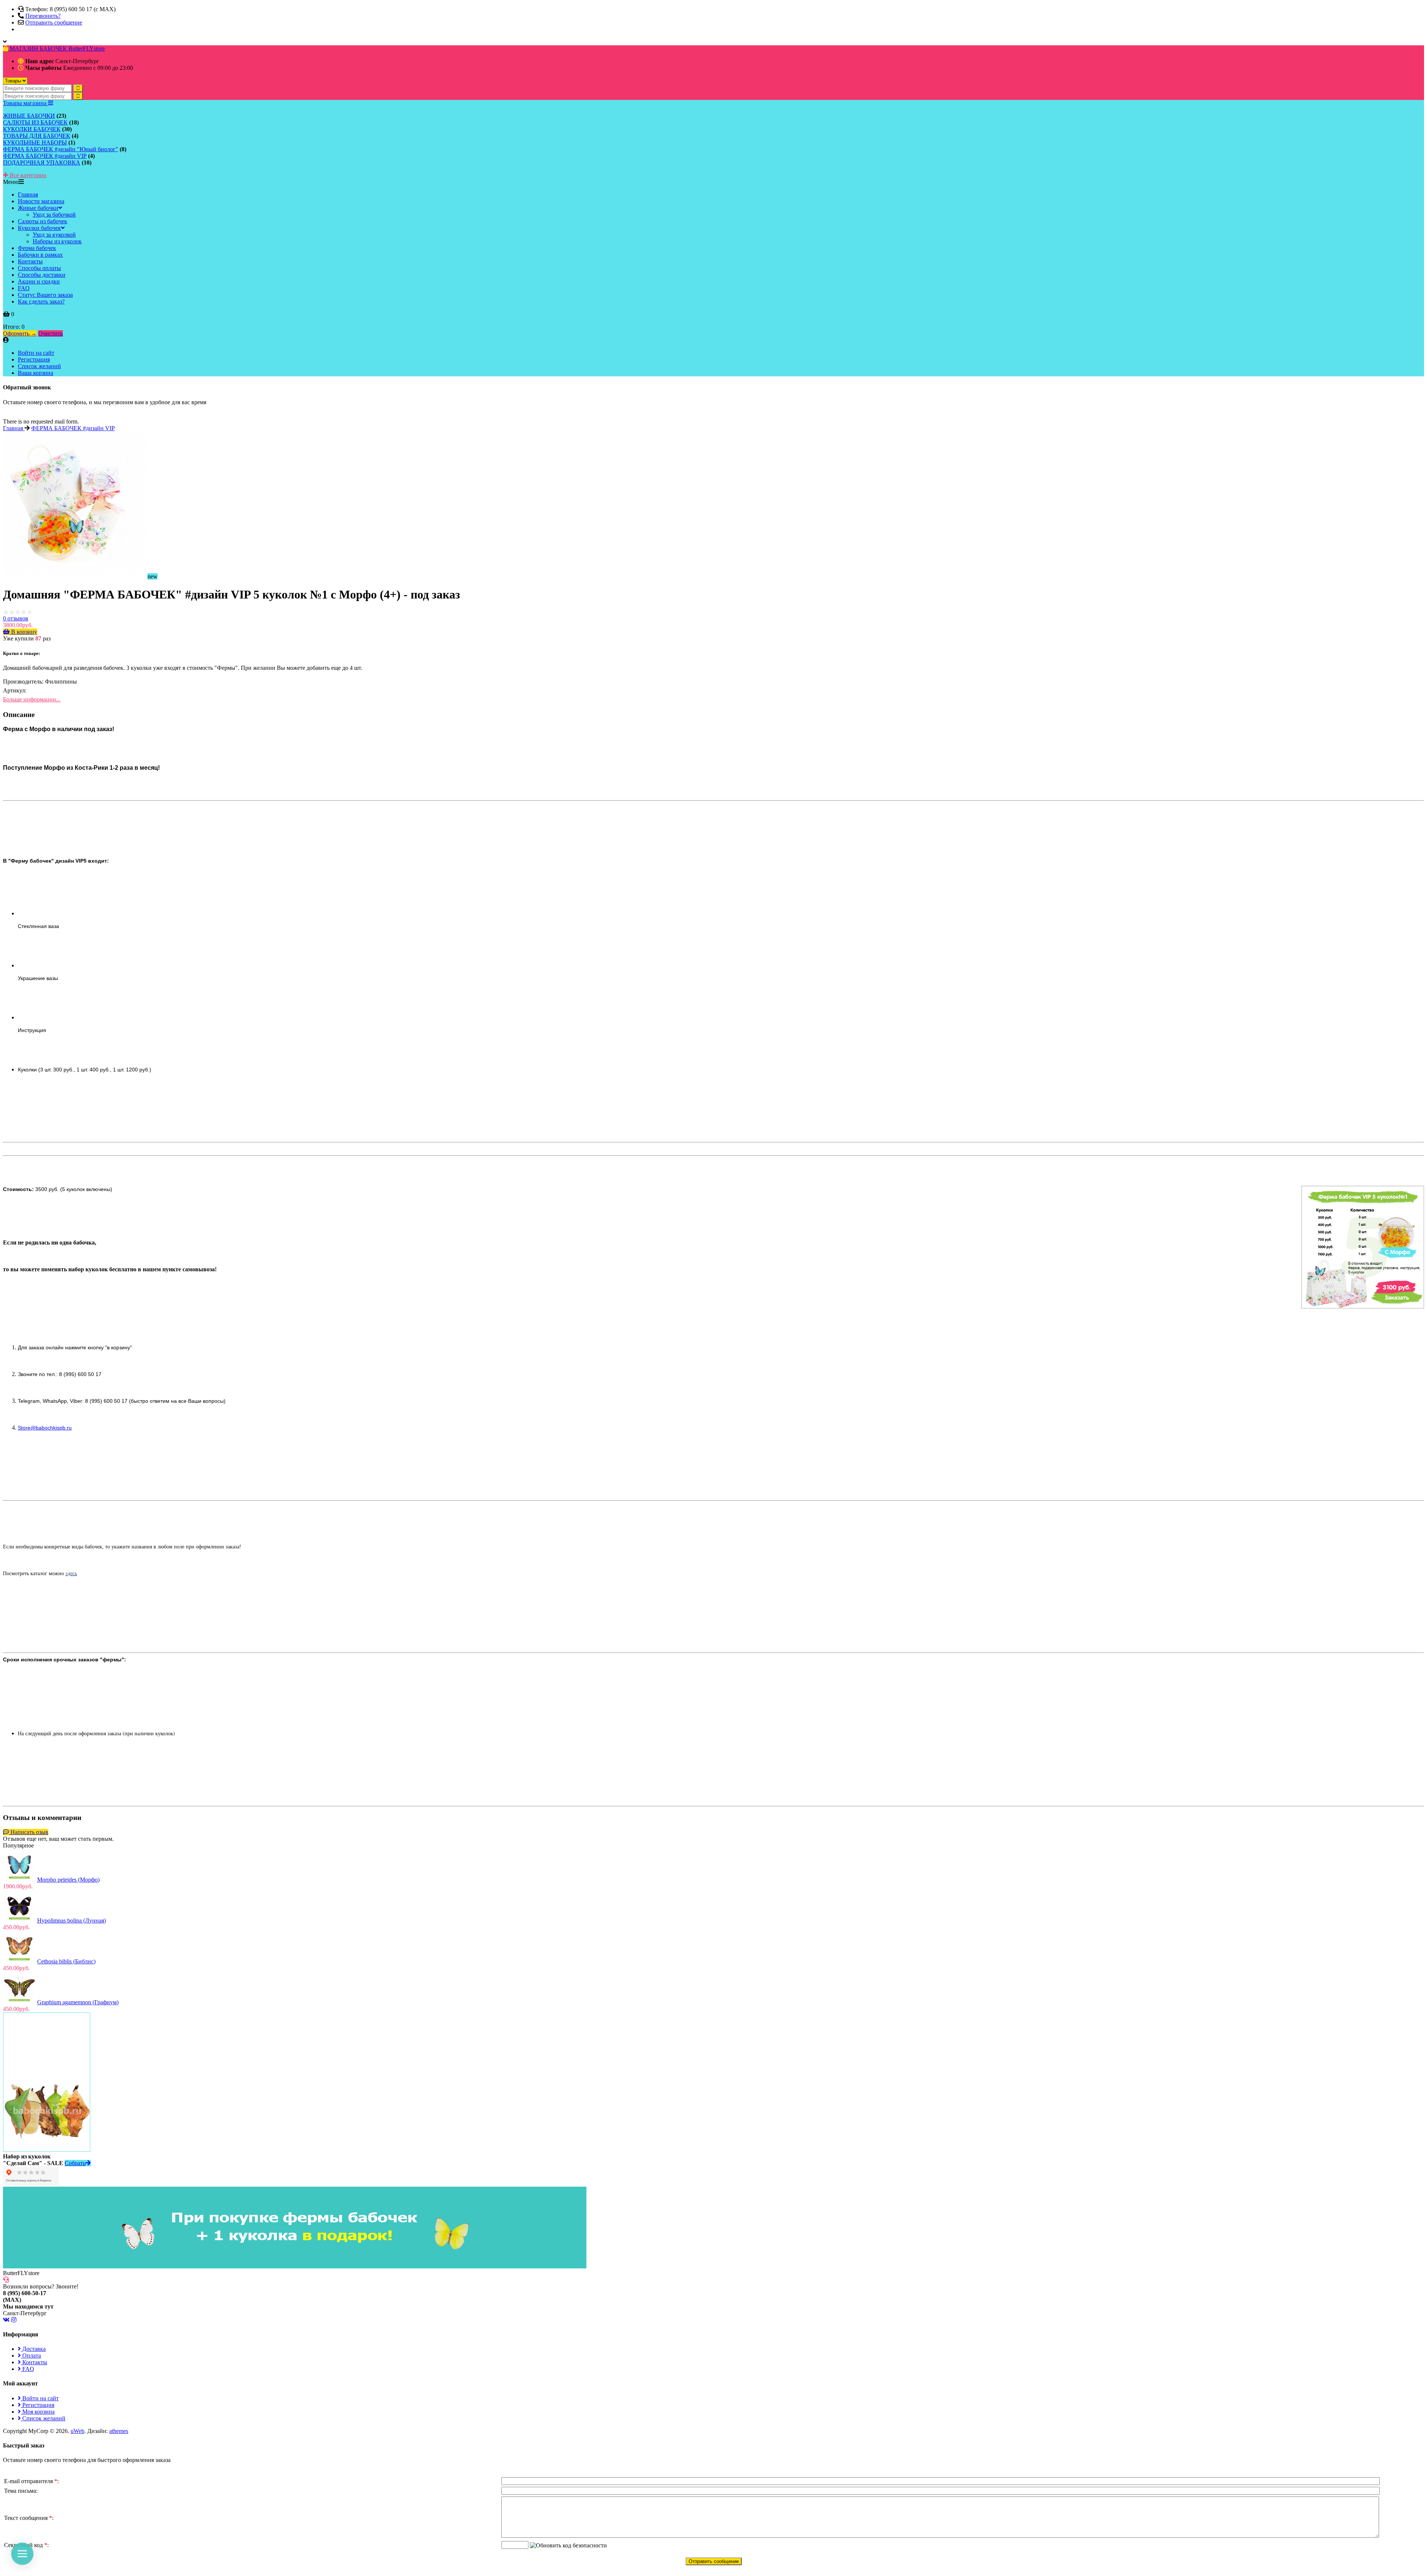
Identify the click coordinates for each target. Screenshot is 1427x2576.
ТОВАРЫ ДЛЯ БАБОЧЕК (37, 136)
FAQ (27, 2369)
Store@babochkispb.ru (45, 1428)
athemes (119, 2431)
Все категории (27, 175)
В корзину (23, 632)
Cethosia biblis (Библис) (66, 1961)
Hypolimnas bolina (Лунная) (72, 1920)
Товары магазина (25, 103)
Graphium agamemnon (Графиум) (78, 2002)
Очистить (51, 333)
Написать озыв (29, 1832)
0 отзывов (16, 618)
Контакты (34, 2362)
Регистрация (34, 359)
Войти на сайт (36, 353)
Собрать (75, 2163)
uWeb (77, 2431)
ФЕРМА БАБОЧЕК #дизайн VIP (45, 156)
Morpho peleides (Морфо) (68, 1880)
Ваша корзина (35, 373)
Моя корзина (38, 2412)
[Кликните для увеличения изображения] (75, 503)
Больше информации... (32, 699)
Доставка (33, 2349)
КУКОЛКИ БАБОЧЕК (32, 129)
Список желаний (39, 366)
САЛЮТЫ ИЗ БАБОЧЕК (35, 122)
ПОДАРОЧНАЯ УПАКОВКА (42, 163)
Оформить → (20, 333)
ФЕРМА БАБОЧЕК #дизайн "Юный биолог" (61, 149)
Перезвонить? (43, 16)
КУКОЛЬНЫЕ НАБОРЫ (35, 142)
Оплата (31, 2356)
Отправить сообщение (54, 22)
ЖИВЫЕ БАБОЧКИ (29, 116)
